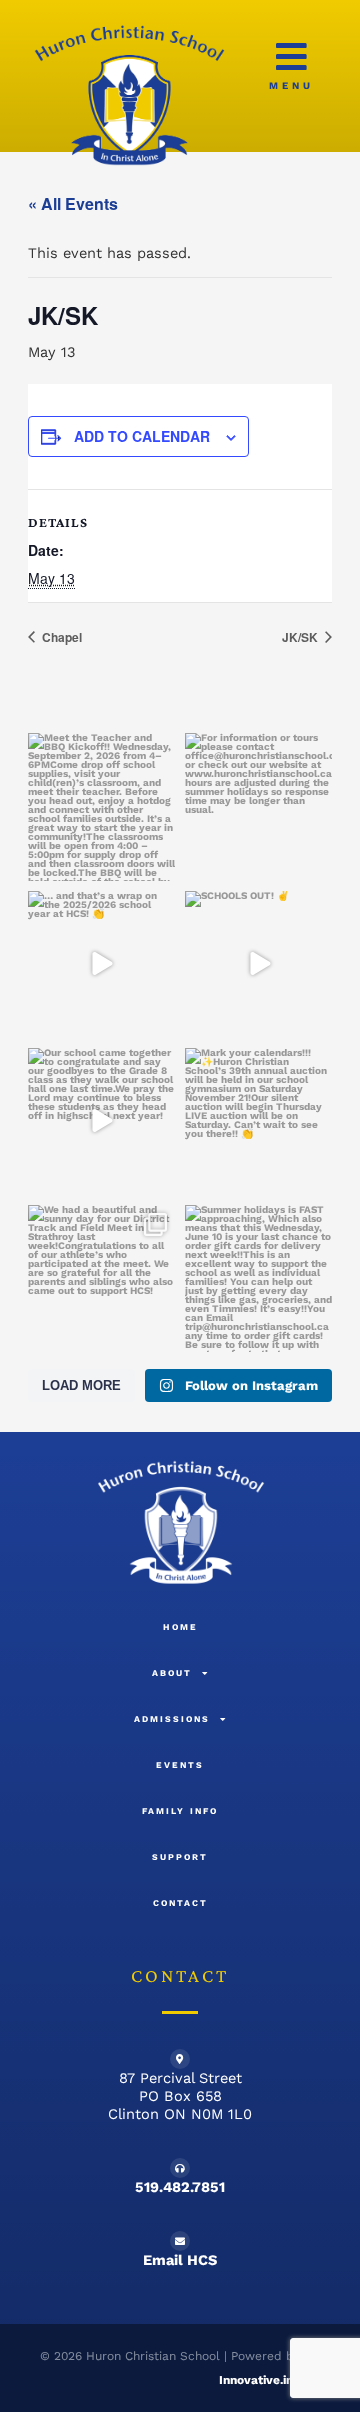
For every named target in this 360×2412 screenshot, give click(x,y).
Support (180, 1857)
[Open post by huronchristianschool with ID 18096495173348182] (258, 806)
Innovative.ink (259, 2380)
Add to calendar (142, 436)
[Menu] (291, 56)
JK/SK (301, 637)
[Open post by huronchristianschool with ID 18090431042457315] (101, 964)
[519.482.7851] (180, 2168)
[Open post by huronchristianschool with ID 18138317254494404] (258, 1278)
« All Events (73, 203)
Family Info (180, 1811)
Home (180, 1627)
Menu (291, 85)
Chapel (60, 637)
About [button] (172, 1673)
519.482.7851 (180, 2187)
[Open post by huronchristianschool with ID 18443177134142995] (258, 964)
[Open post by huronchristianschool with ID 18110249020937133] (101, 1121)
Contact (180, 1903)
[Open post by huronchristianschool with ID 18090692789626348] (101, 1278)
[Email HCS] (180, 2241)
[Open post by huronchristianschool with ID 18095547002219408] (258, 1121)
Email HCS (180, 2260)
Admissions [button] (172, 1719)
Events (180, 1765)
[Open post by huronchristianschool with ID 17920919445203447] (101, 806)
